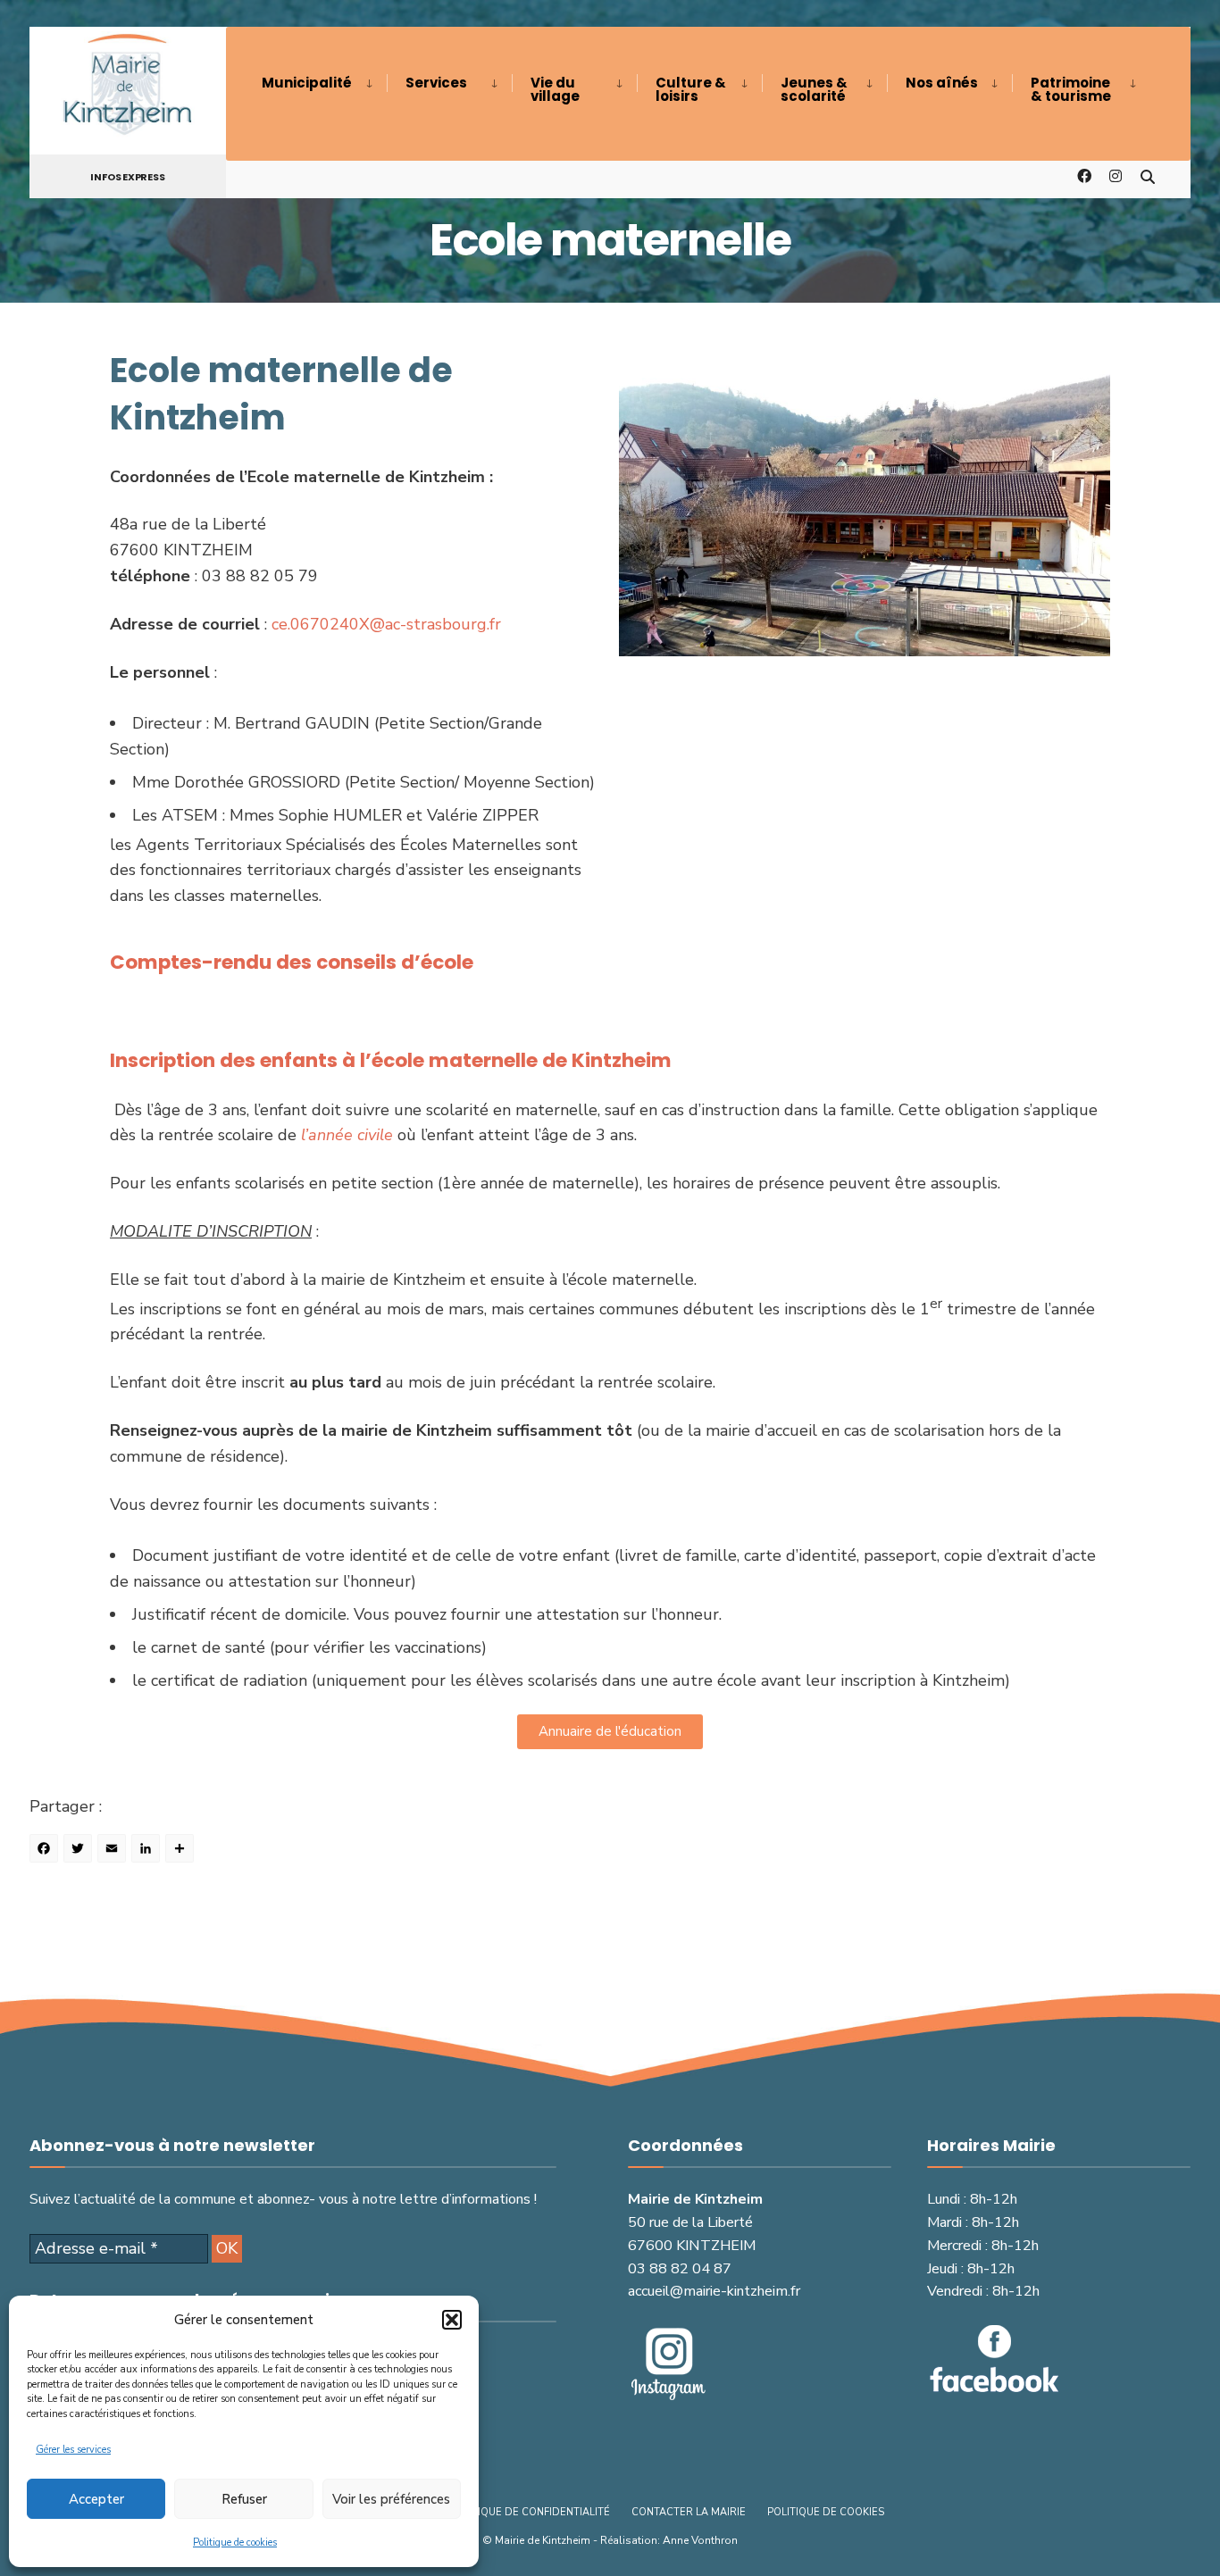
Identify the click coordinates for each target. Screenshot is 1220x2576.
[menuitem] (324, 83)
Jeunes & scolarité (814, 89)
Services (436, 83)
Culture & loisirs (691, 89)
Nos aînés (942, 83)
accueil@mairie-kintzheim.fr (714, 2291)
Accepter (96, 2499)
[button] (452, 2320)
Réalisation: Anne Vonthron (669, 2540)
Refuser (244, 2499)
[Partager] (182, 1851)
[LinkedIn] (148, 1851)
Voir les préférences (391, 2499)
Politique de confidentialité (530, 2512)
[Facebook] (46, 1851)
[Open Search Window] (1148, 175)
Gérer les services (73, 2450)
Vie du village (555, 89)
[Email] (114, 1851)
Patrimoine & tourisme (1071, 89)
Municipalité (307, 83)
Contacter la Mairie (689, 2512)
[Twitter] (80, 1851)
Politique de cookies (235, 2543)
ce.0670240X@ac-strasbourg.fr (386, 624)
